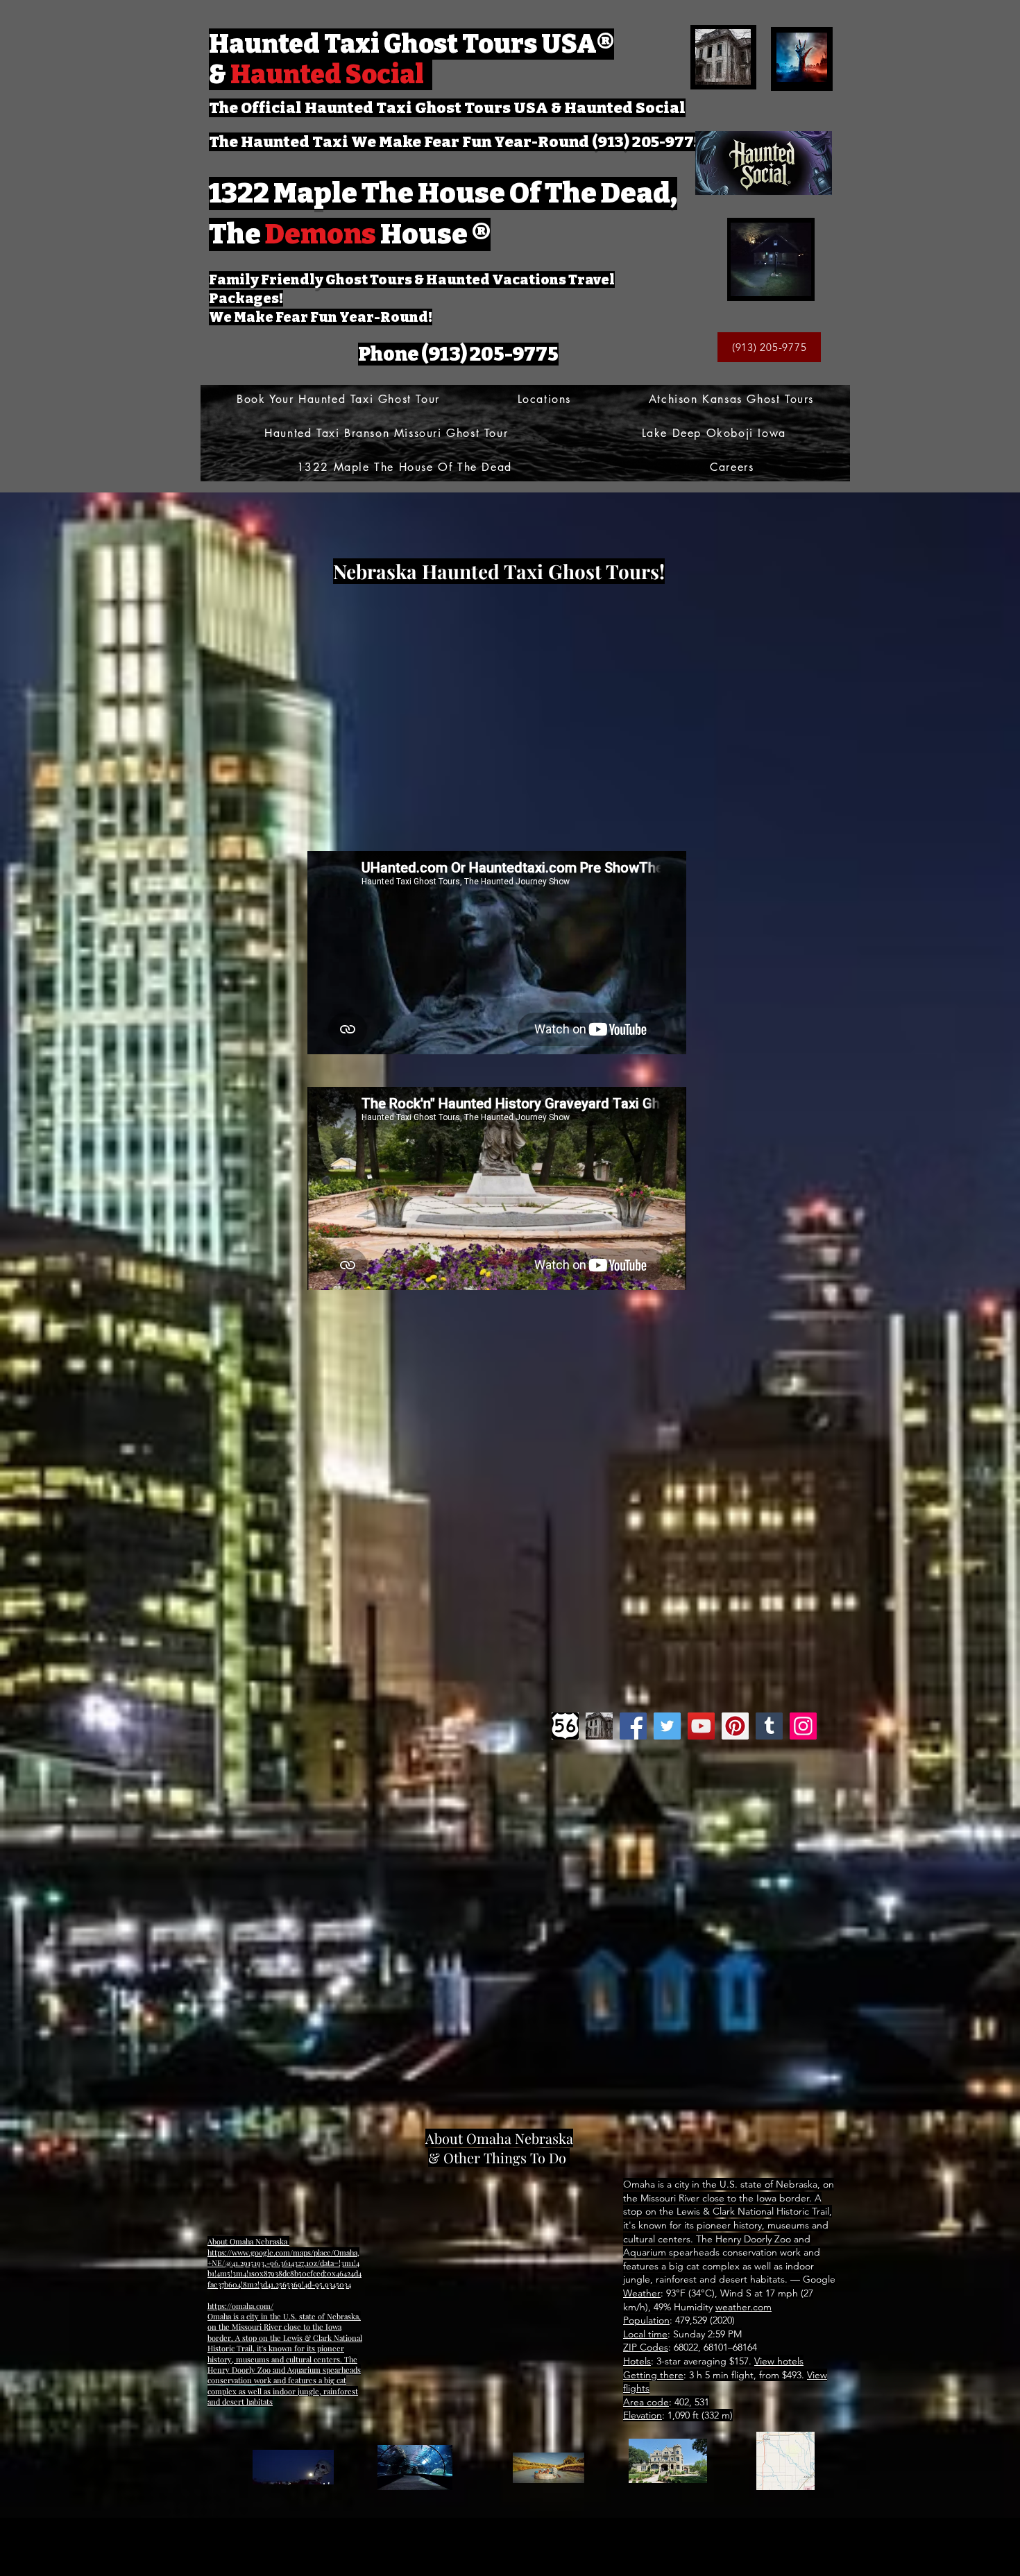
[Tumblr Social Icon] (769, 1726)
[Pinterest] (735, 1726)
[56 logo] (565, 1726)
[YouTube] (701, 1726)
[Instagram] (803, 1726)
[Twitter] (667, 1726)
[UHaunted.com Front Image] (599, 1726)
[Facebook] (633, 1726)
